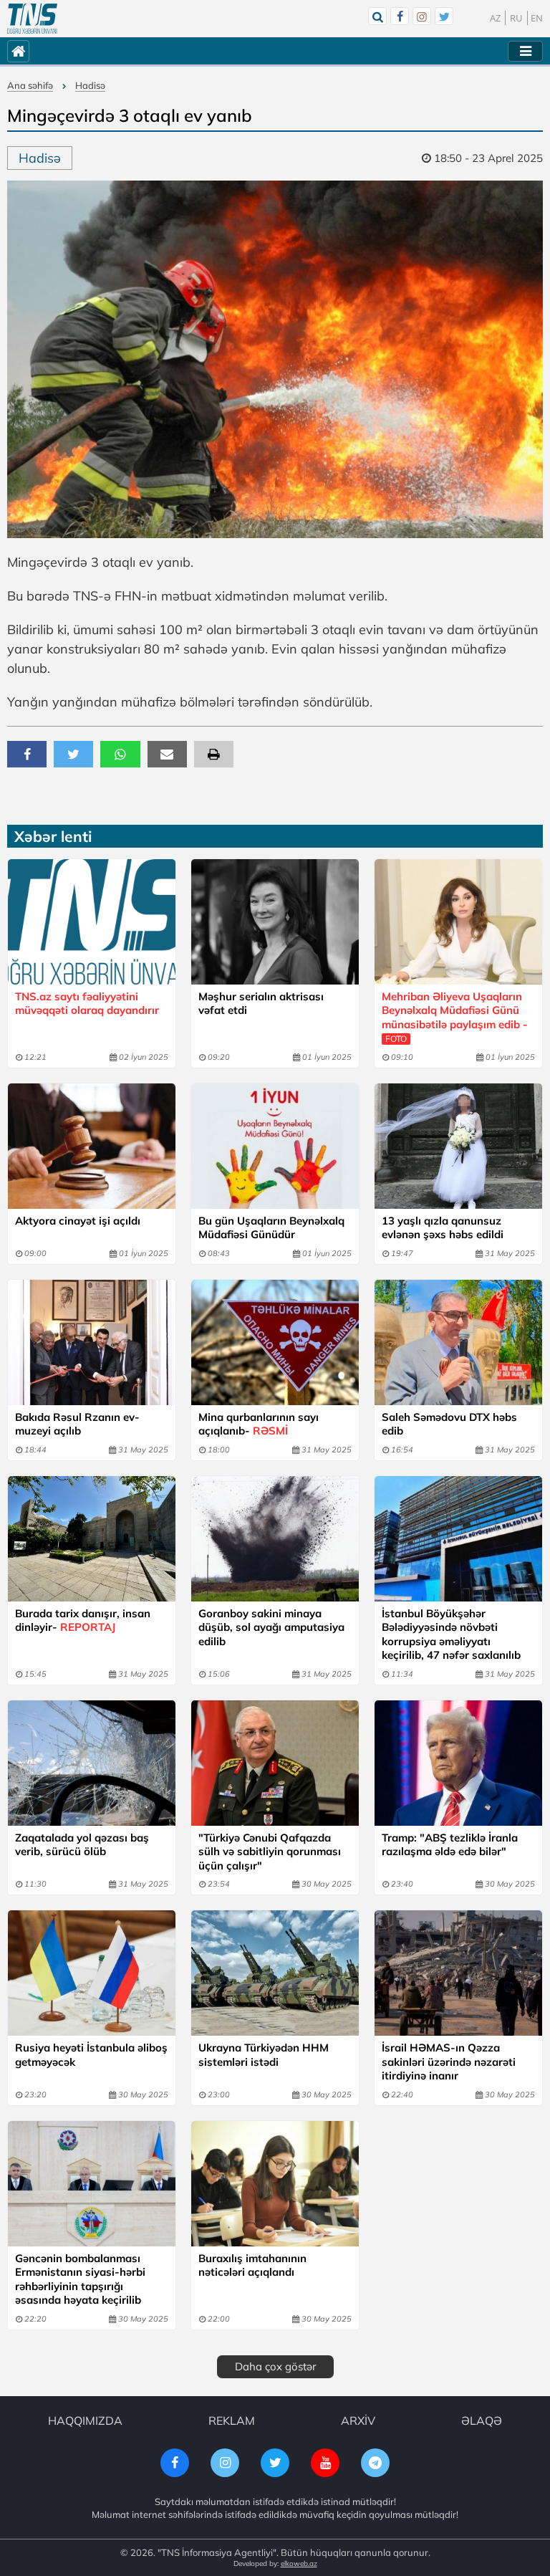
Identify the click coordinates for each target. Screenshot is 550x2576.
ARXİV (358, 2421)
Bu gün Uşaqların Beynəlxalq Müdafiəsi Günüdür (271, 1228)
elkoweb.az (299, 2563)
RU (516, 18)
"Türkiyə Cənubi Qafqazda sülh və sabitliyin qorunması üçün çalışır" (270, 1852)
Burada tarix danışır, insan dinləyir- (83, 1620)
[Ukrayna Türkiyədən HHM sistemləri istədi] (275, 1973)
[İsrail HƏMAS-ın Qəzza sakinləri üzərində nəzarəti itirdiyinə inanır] (458, 1973)
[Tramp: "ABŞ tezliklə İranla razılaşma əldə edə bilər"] (458, 1763)
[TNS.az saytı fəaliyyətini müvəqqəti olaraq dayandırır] (92, 922)
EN (537, 18)
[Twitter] (444, 16)
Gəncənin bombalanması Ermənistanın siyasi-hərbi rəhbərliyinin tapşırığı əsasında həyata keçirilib (80, 2279)
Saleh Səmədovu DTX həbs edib (449, 1424)
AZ (495, 18)
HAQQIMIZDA (85, 2421)
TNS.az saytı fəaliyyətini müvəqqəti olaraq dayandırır (87, 1004)
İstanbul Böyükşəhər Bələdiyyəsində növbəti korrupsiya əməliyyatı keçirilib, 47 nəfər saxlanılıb (451, 1634)
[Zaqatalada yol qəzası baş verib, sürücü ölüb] (92, 1763)
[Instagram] (422, 16)
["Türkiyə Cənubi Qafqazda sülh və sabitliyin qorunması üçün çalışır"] (275, 1763)
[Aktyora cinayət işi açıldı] (92, 1146)
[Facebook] (400, 16)
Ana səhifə (30, 85)
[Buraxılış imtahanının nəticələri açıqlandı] (275, 2184)
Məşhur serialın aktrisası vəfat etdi (261, 1004)
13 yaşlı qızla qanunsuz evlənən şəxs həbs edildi (443, 1228)
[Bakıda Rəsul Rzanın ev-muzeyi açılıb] (92, 1342)
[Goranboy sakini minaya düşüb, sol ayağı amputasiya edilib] (275, 1539)
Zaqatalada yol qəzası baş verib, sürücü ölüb (82, 1845)
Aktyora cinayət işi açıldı (78, 1221)
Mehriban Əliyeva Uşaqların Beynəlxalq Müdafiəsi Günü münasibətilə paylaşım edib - (455, 1017)
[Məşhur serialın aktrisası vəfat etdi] (275, 922)
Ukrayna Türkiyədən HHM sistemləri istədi (264, 2055)
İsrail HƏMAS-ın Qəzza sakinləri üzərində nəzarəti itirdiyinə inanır (449, 2062)
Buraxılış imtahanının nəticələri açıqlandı (252, 2265)
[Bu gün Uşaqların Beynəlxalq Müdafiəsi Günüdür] (275, 1146)
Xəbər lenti (53, 836)
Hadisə (90, 85)
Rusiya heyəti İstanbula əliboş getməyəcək (91, 2055)
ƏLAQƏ (482, 2421)
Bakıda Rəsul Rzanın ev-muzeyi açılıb (77, 1424)
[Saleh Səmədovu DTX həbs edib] (458, 1342)
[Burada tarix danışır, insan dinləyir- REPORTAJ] (92, 1539)
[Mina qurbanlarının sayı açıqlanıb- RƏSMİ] (275, 1342)
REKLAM (232, 2421)
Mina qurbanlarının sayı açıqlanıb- (259, 1424)
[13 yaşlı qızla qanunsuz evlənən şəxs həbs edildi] (458, 1146)
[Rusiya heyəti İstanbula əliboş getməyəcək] (92, 1973)
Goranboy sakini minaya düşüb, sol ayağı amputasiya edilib (271, 1627)
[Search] (377, 16)
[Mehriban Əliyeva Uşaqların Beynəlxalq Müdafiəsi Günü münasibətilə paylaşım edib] (458, 922)
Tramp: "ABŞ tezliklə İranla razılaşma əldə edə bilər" (450, 1845)
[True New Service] (32, 19)
